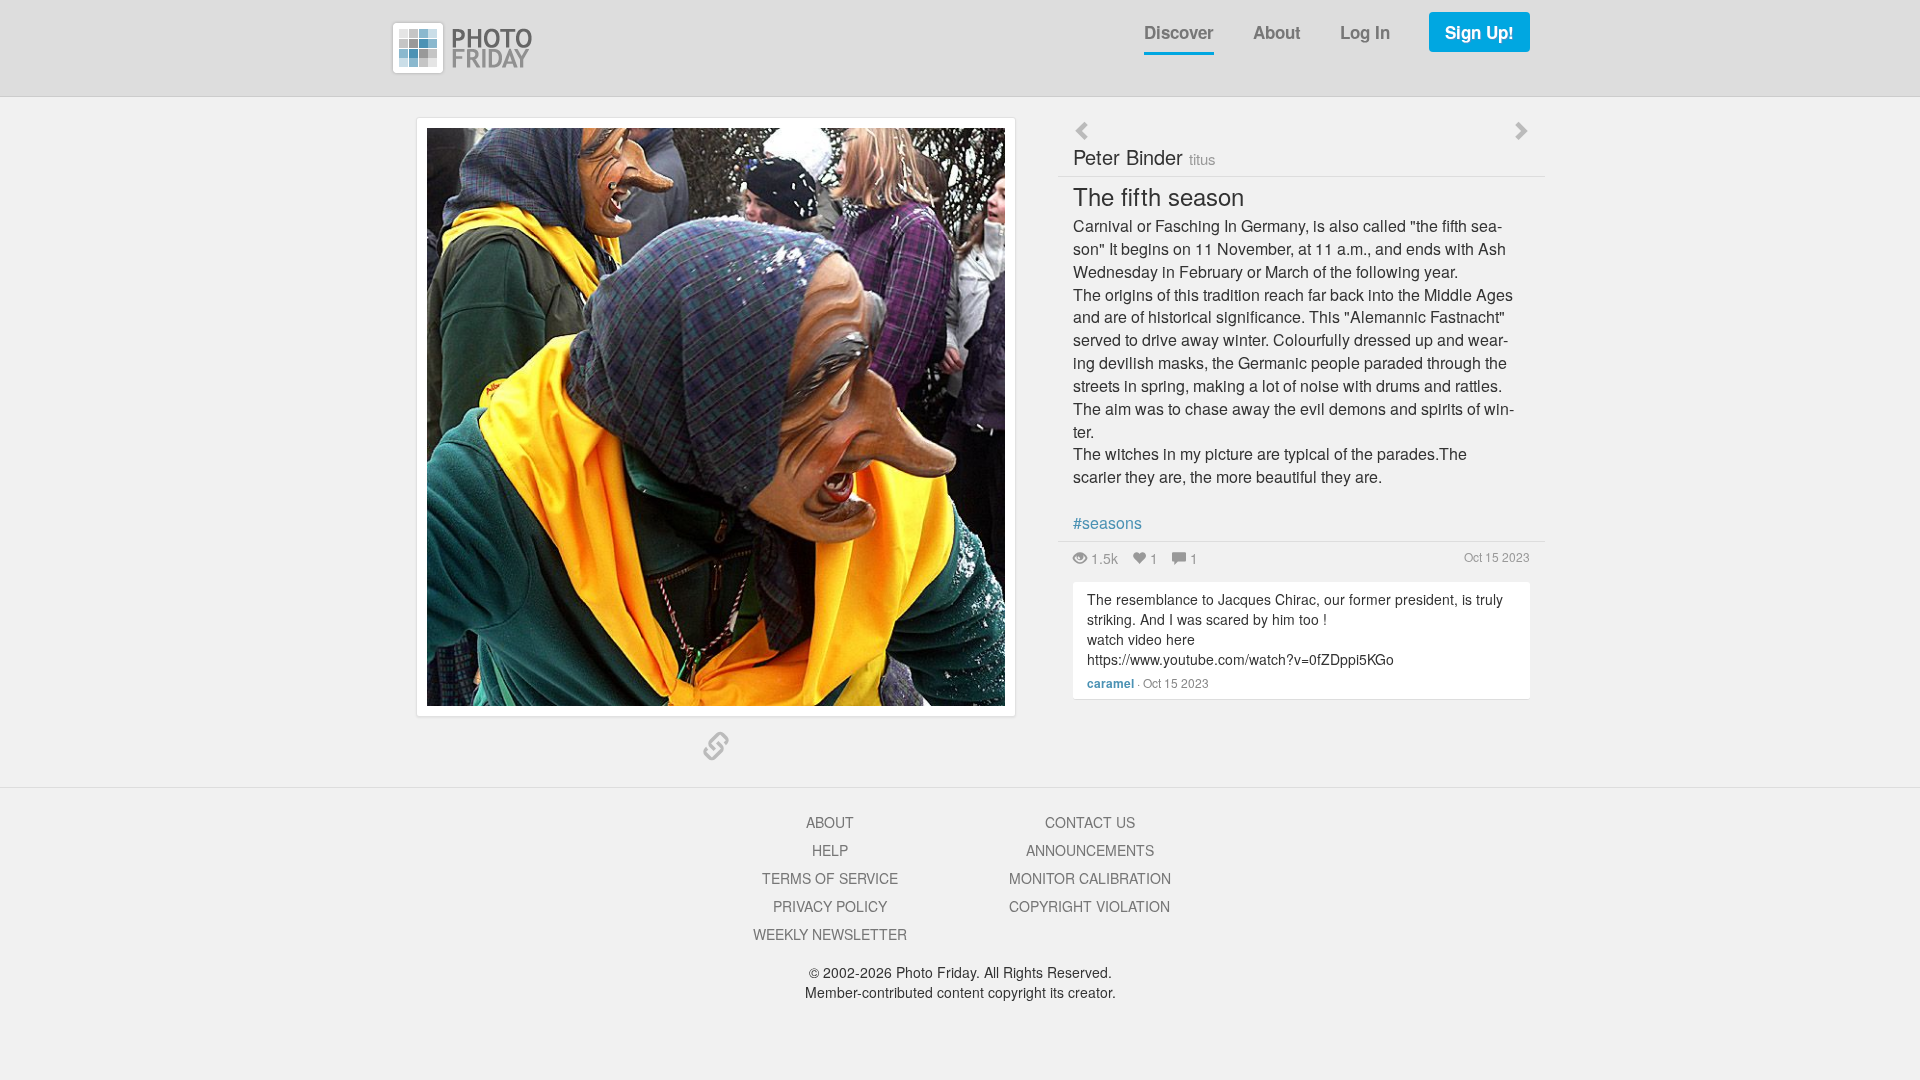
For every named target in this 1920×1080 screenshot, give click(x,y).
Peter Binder (1144, 156)
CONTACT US (1090, 822)
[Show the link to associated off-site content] (716, 747)
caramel (1110, 683)
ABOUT (830, 822)
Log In (1365, 32)
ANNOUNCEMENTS (1090, 850)
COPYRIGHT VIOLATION (1089, 906)
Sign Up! (1479, 32)
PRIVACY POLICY (830, 906)
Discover (1179, 32)
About (1277, 32)
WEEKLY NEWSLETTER (830, 934)
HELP (830, 850)
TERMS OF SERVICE (830, 878)
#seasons (1107, 522)
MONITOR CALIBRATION (1090, 878)
